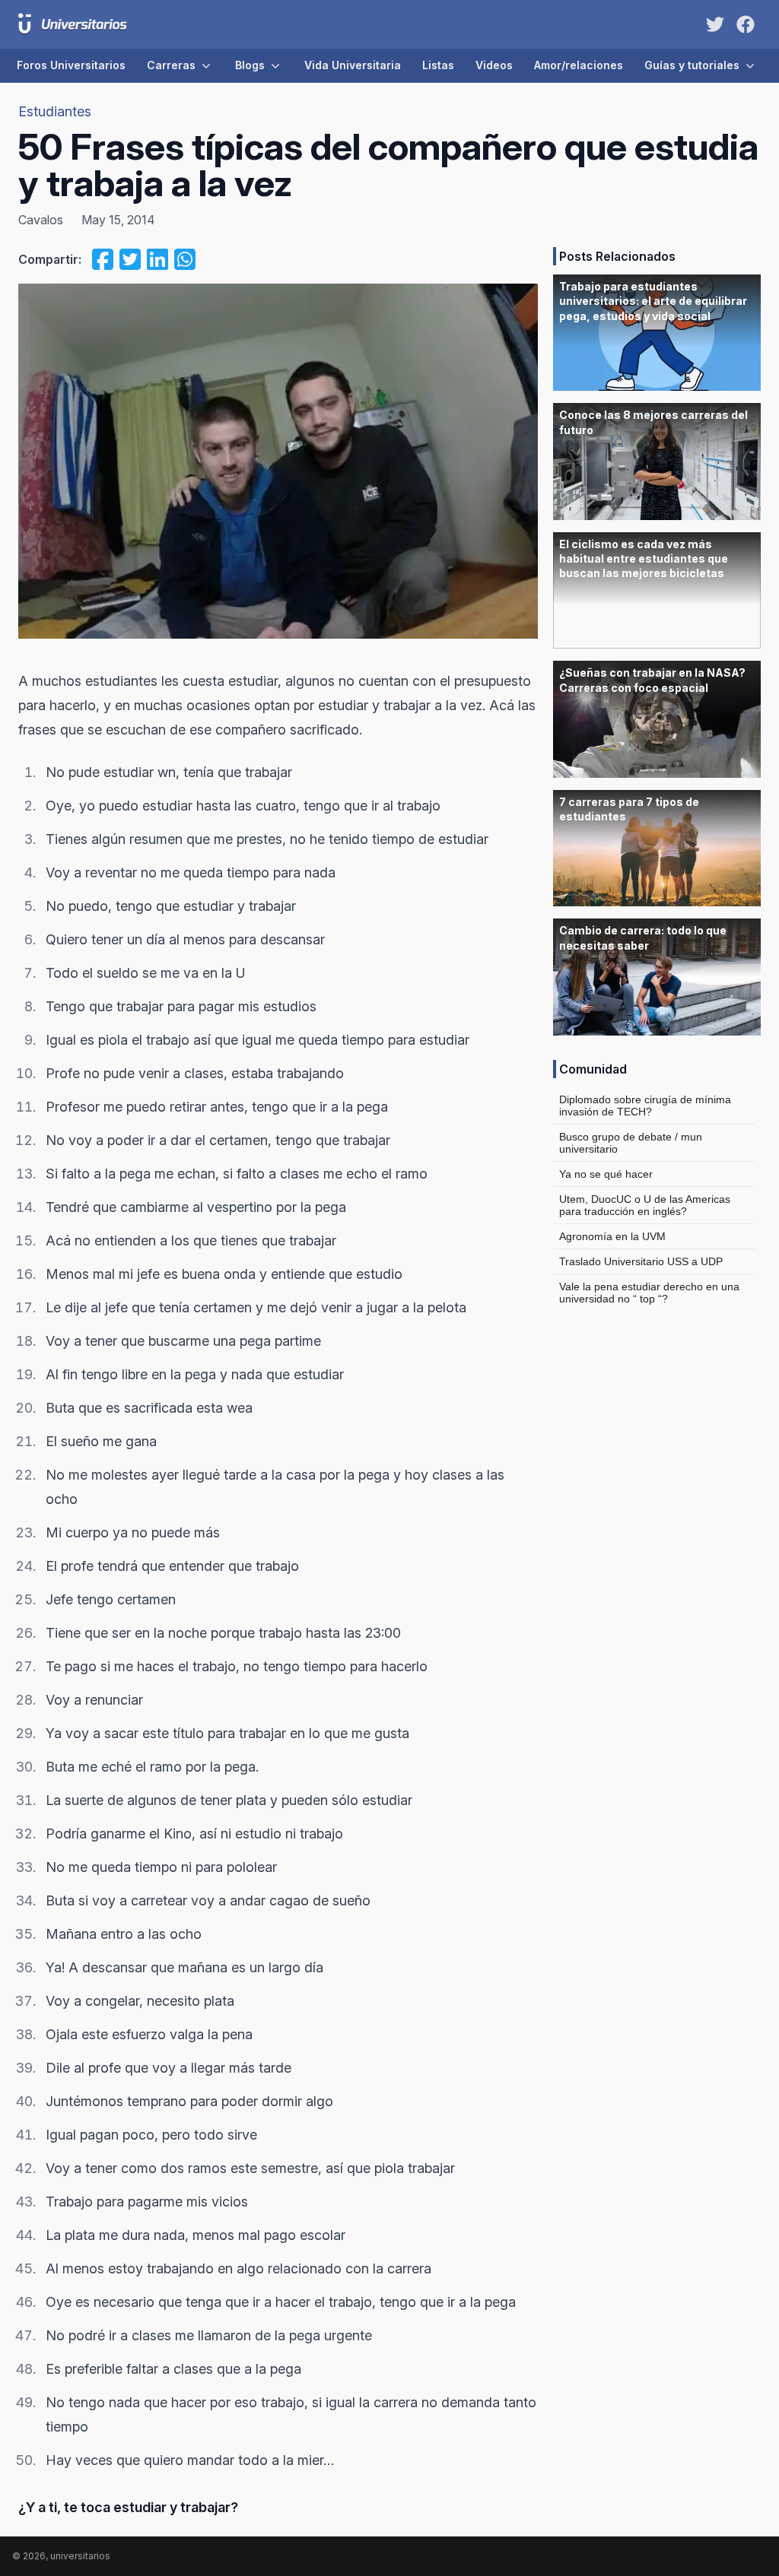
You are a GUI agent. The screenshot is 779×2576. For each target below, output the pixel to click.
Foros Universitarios (71, 65)
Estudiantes (55, 111)
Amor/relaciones (579, 65)
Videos (494, 65)
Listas (438, 65)
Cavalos (41, 220)
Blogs (250, 65)
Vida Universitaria (353, 65)
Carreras (171, 65)
